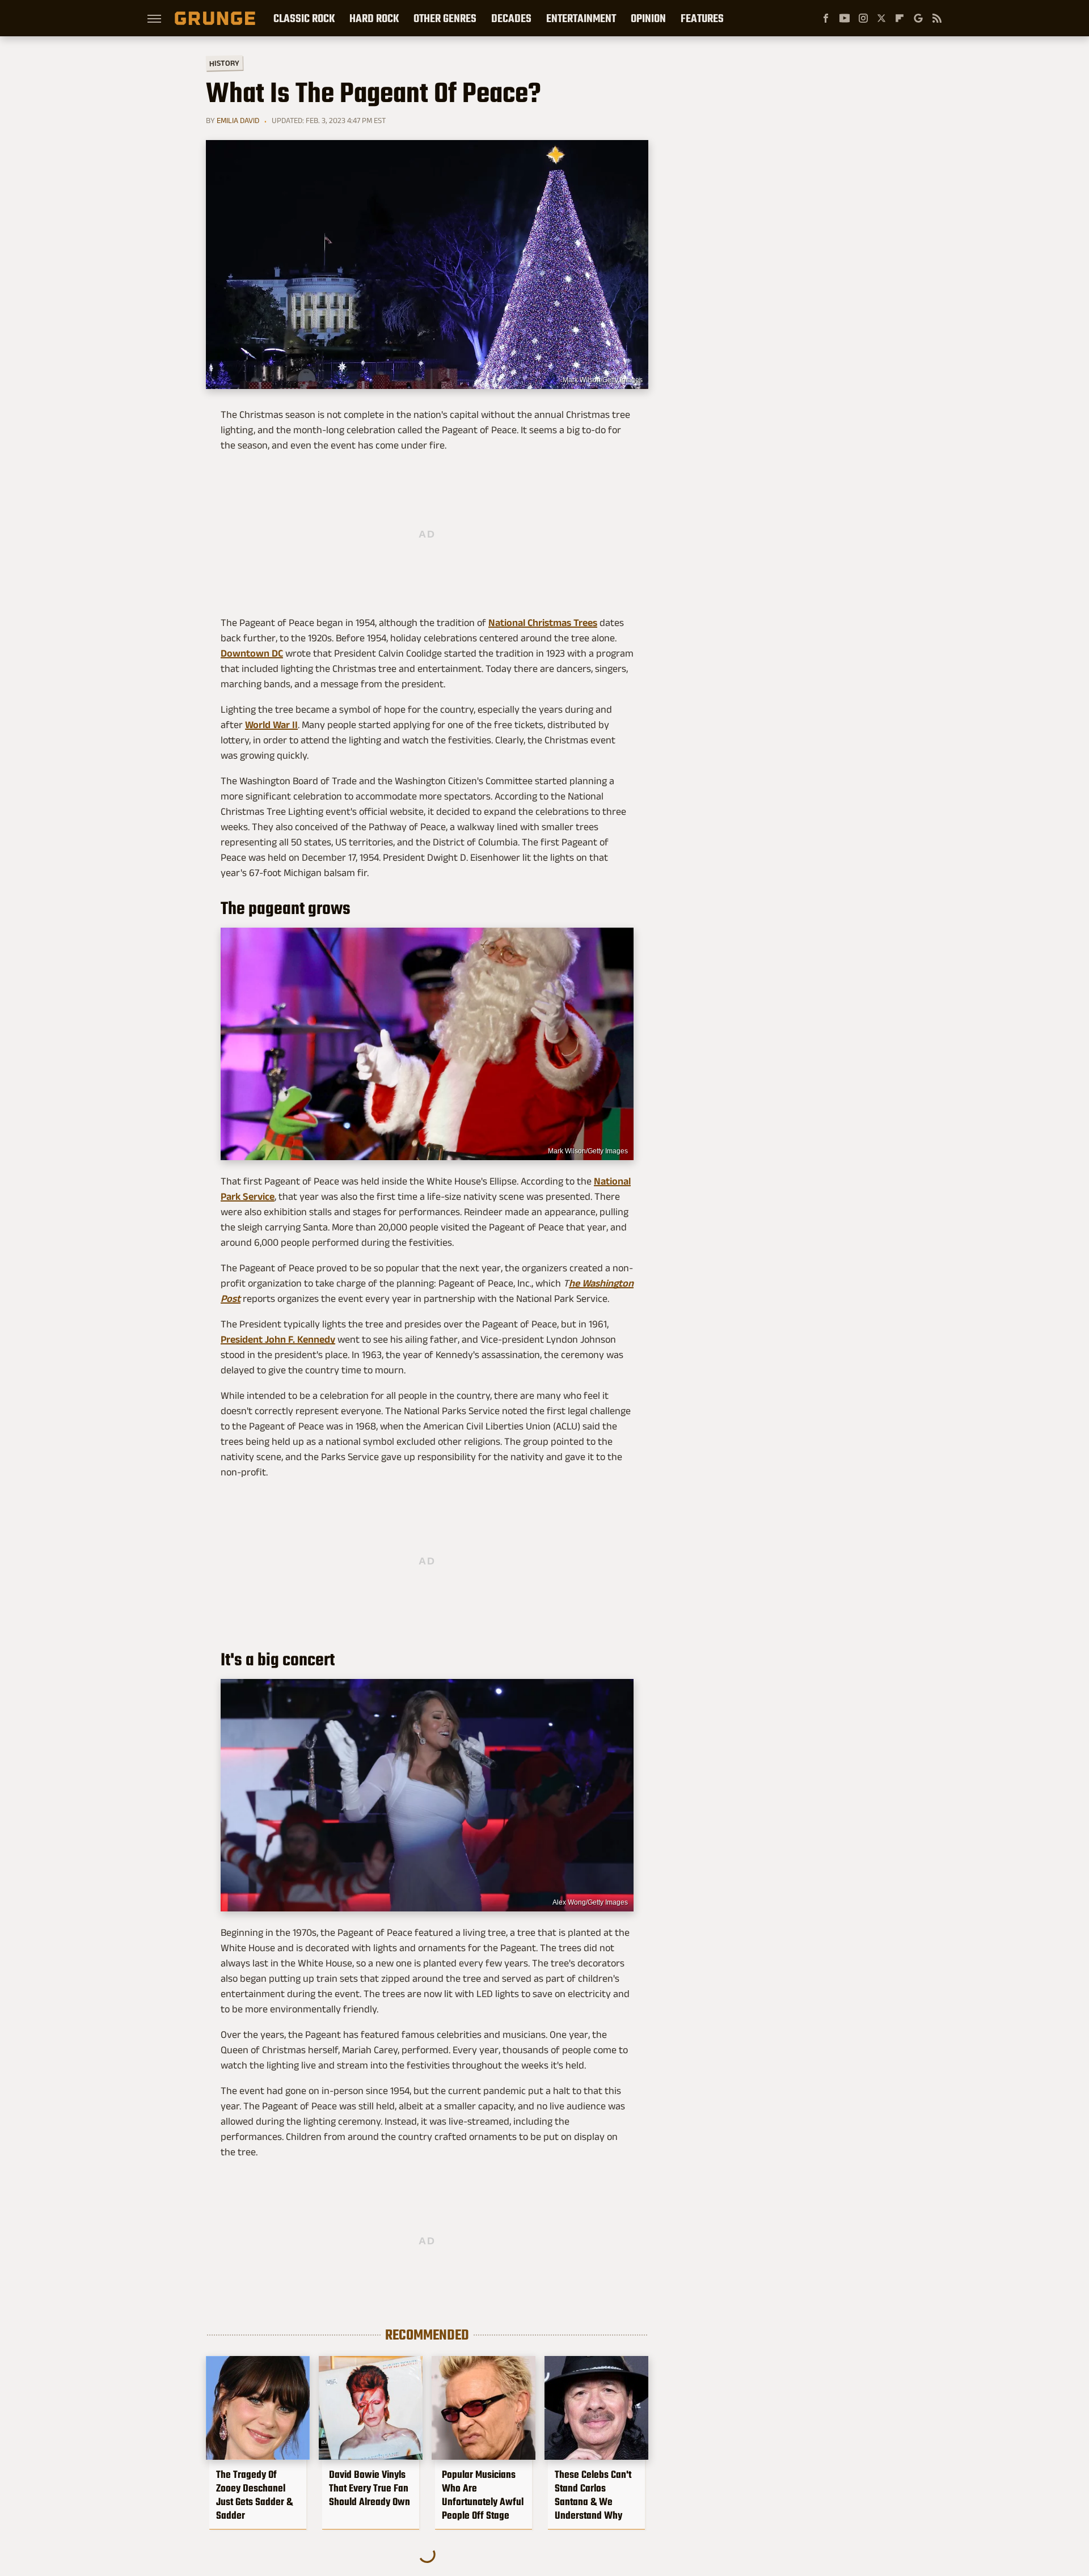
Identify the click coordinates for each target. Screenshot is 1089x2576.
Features (702, 18)
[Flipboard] (900, 18)
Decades (511, 18)
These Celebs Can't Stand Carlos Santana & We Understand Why (593, 2495)
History (224, 63)
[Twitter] (881, 18)
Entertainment (581, 18)
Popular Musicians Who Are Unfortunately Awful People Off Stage (483, 2495)
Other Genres (445, 18)
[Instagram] (863, 18)
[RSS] (937, 18)
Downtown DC (252, 653)
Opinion (648, 18)
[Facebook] (826, 18)
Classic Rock (304, 18)
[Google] (918, 18)
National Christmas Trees (543, 623)
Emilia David (238, 120)
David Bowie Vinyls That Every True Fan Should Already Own (370, 2488)
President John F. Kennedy (278, 1339)
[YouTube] (845, 18)
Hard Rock (374, 18)
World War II (271, 725)
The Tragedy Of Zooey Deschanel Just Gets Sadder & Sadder (254, 2495)
